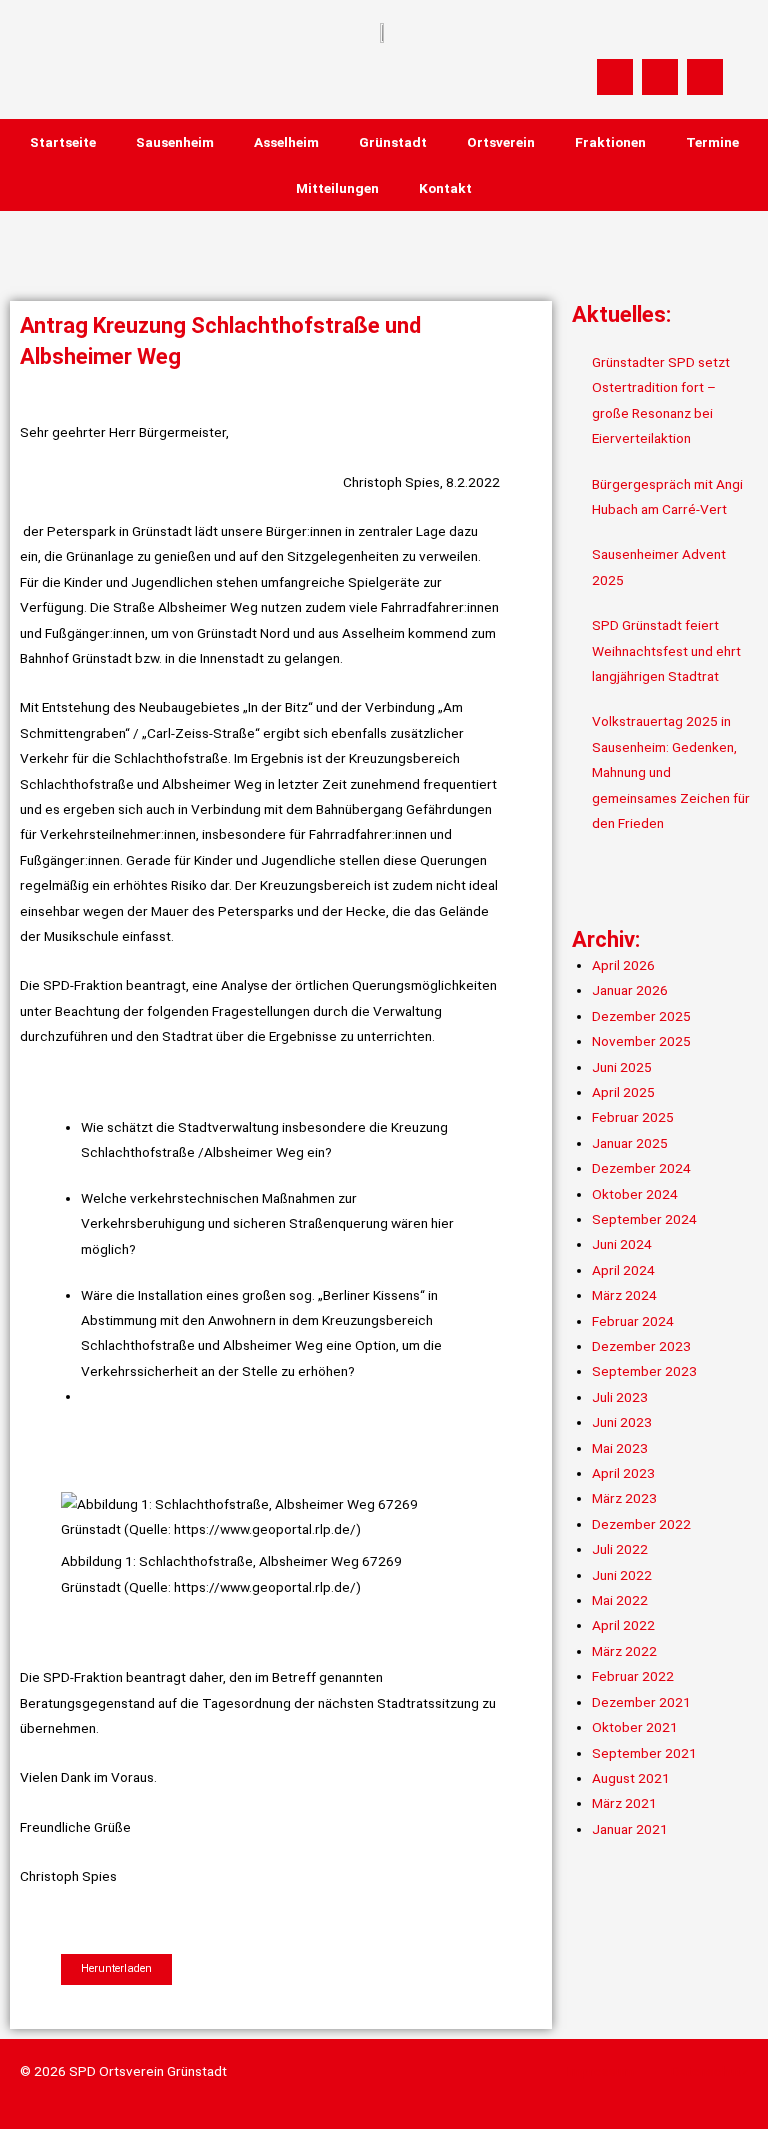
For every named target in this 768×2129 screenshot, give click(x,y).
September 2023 (644, 1371)
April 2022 (623, 1625)
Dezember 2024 (641, 1168)
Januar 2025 (630, 1143)
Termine (712, 142)
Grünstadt (393, 142)
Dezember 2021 (641, 1702)
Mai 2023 (620, 1448)
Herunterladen (116, 1968)
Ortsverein (501, 142)
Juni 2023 (622, 1422)
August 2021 (631, 1778)
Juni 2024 (622, 1244)
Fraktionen (610, 142)
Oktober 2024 (635, 1194)
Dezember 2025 (641, 1016)
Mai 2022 (620, 1600)
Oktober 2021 (635, 1727)
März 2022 (624, 1651)
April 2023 (623, 1473)
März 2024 (624, 1295)
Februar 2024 (633, 1321)
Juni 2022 (622, 1575)
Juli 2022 (620, 1549)
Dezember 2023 (641, 1346)
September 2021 (644, 1753)
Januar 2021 (630, 1829)
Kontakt (445, 188)
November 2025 (641, 1041)
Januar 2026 (630, 990)
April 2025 (623, 1092)
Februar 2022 (633, 1676)
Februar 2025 (633, 1117)
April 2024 (623, 1270)
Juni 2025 (622, 1067)
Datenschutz (709, 2071)
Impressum (600, 2071)
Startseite (63, 142)
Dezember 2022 (641, 1524)
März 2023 (624, 1498)
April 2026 (623, 965)
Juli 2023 (620, 1397)
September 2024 (644, 1219)
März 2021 (624, 1803)
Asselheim (286, 142)
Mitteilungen (337, 188)
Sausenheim (175, 142)
